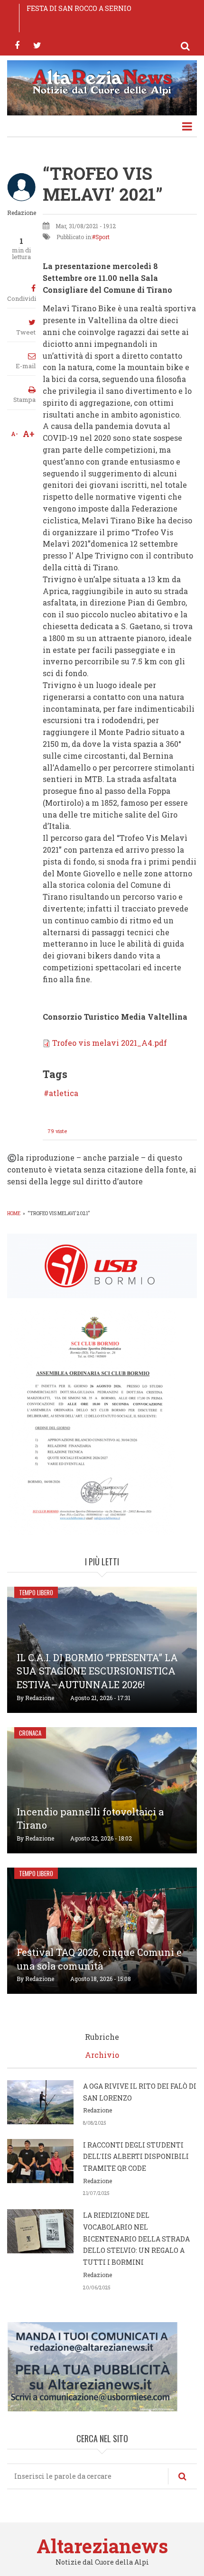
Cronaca (30, 1733)
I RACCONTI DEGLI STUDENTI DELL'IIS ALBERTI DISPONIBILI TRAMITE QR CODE (136, 2157)
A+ (29, 434)
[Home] (102, 81)
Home (14, 1214)
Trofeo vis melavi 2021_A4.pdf (110, 1043)
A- (14, 434)
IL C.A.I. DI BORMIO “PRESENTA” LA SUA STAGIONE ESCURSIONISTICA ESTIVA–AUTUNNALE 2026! (97, 1671)
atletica (64, 1093)
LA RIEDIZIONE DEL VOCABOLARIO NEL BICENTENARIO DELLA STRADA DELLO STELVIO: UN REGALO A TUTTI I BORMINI (136, 2239)
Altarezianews (102, 2546)
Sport (102, 237)
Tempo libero (36, 1592)
